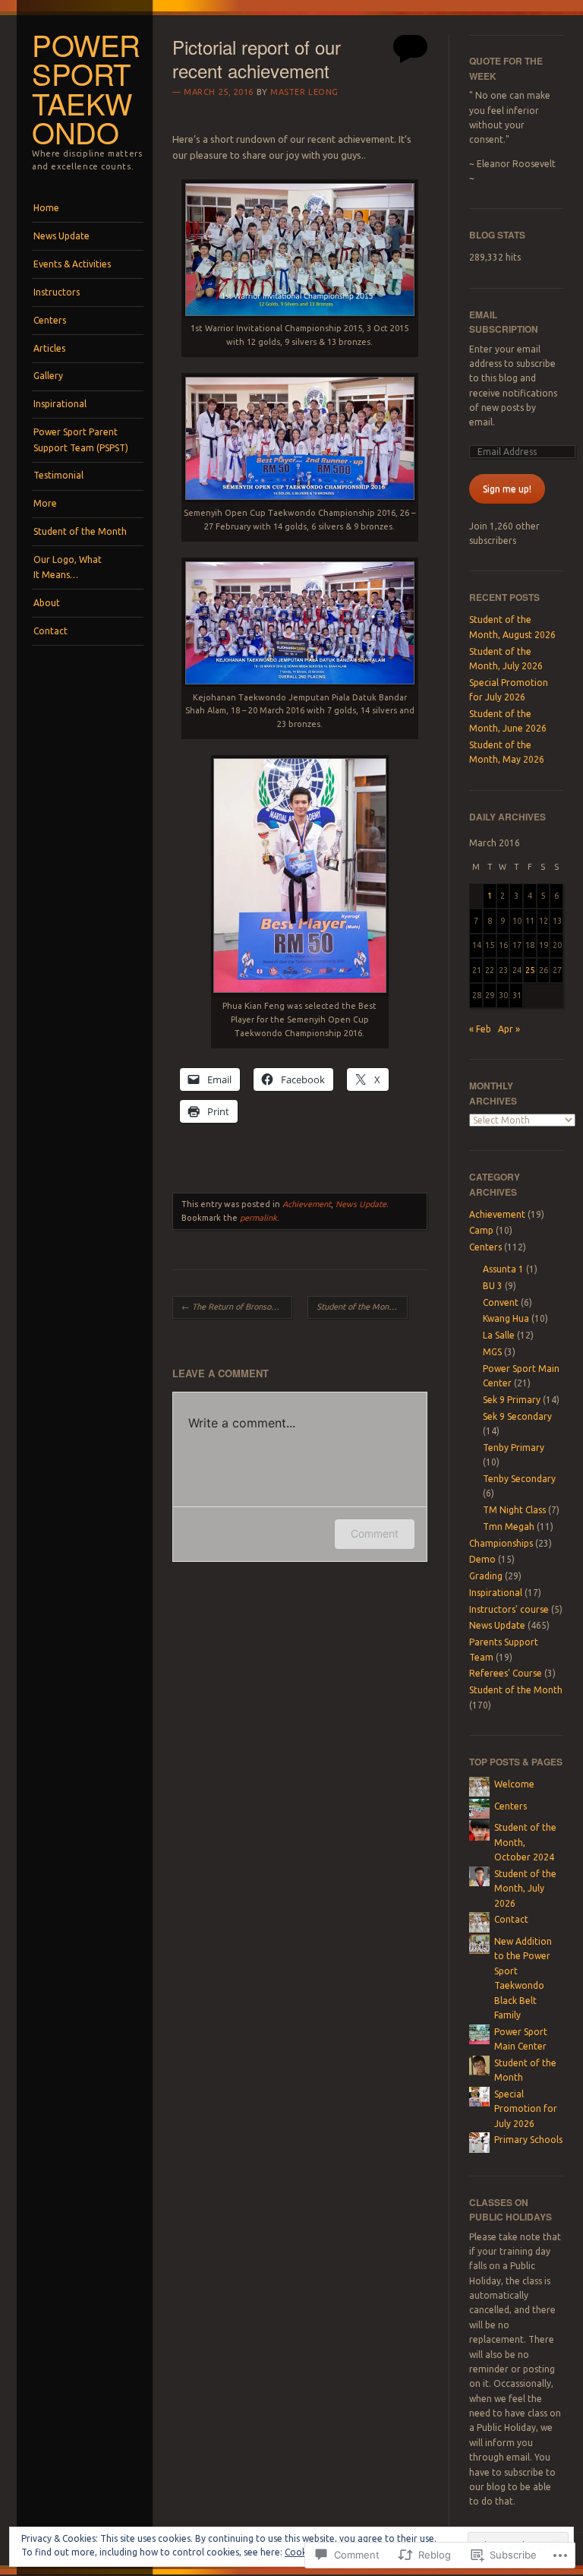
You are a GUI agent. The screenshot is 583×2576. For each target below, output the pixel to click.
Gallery (48, 376)
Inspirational (60, 404)
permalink (258, 1218)
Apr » (509, 1029)
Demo (482, 1559)
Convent (501, 1302)
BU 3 (493, 1286)
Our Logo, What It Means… (68, 567)
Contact (50, 631)
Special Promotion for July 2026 (526, 2109)
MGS (492, 1352)
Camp (481, 1230)
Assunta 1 (503, 1269)
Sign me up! (507, 489)
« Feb (480, 1029)
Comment (375, 1533)
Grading (486, 1576)
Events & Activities (72, 264)
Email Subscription (504, 322)
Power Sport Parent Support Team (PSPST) (81, 439)
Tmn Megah (509, 1527)
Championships (501, 1543)
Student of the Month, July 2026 (525, 1889)
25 (530, 970)
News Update (61, 236)
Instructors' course (509, 1609)
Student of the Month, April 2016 (362, 1307)
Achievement (307, 1204)
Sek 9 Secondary (517, 1416)
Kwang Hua (506, 1318)
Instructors (57, 292)
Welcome (514, 1784)
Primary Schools (528, 2140)
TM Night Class (514, 1510)
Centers (50, 320)
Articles (49, 348)
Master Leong (304, 92)
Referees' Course (506, 1673)
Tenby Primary (514, 1448)
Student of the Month (80, 531)
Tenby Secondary (519, 1479)
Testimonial (58, 475)
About (47, 603)
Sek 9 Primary (512, 1400)
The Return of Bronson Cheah (237, 1307)
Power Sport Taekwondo (86, 89)
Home (46, 208)
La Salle (499, 1335)
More (45, 503)
